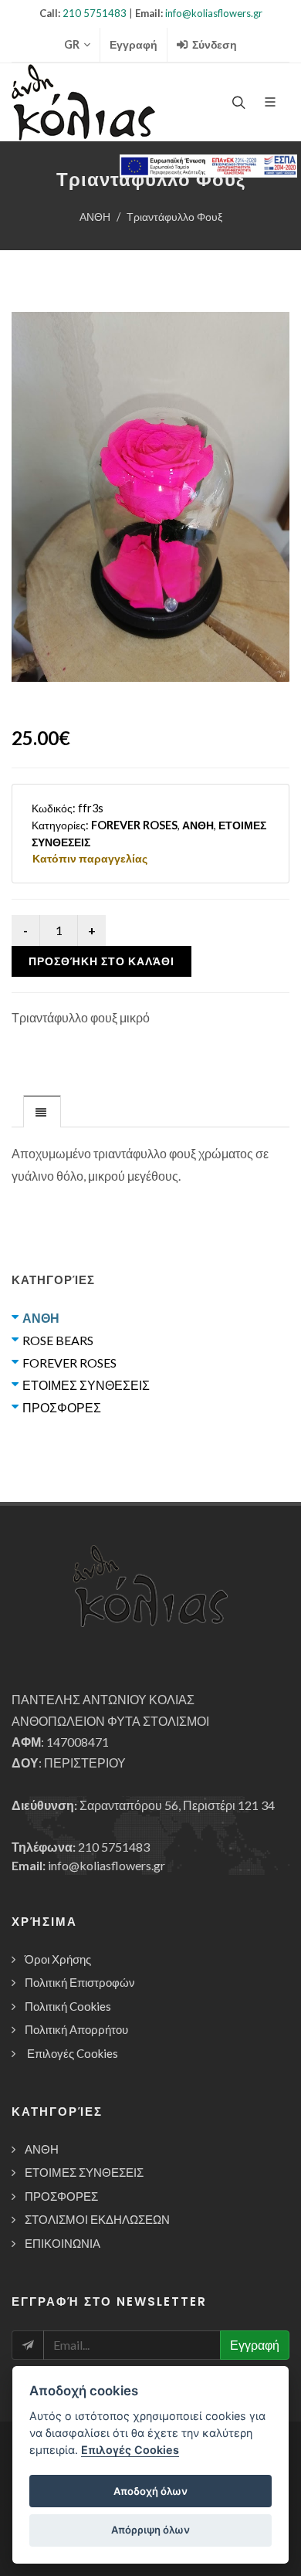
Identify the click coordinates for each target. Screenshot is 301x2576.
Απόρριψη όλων (150, 2530)
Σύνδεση (213, 44)
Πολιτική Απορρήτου (76, 2029)
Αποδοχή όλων (150, 2491)
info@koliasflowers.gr (214, 13)
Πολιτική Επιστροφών (80, 1982)
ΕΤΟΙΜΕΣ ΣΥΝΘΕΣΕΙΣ (86, 1385)
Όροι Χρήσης (58, 1959)
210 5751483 (95, 13)
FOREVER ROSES (69, 1363)
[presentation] (42, 1112)
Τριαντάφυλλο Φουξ (174, 217)
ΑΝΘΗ (95, 217)
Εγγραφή (134, 44)
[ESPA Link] (208, 166)
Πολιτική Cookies (68, 2006)
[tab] (42, 1111)
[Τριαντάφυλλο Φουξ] (150, 497)
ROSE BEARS (58, 1340)
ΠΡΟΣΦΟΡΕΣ (62, 1407)
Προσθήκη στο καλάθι (101, 961)
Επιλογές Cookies (73, 2053)
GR (72, 44)
